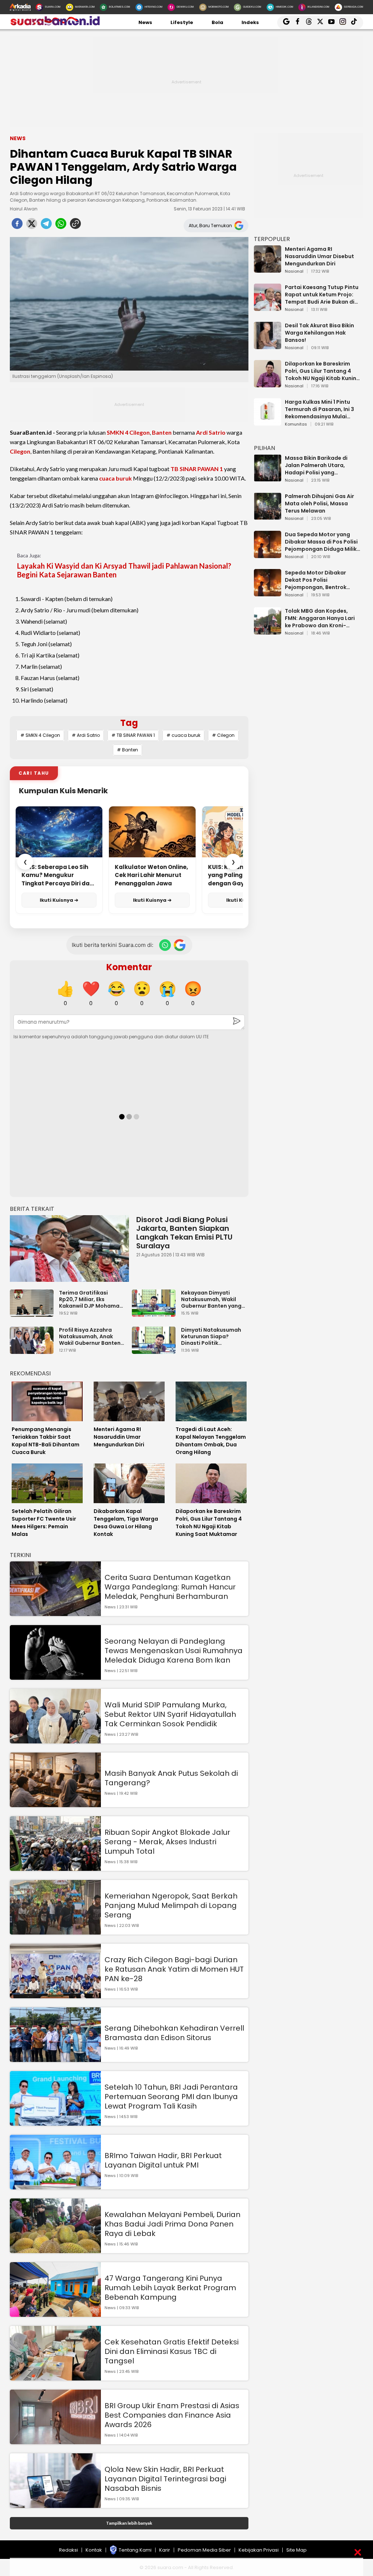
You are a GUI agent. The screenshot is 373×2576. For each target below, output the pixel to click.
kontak (94, 2550)
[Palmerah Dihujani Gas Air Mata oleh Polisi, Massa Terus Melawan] (268, 516)
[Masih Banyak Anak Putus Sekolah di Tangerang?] (55, 1804)
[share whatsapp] (61, 226)
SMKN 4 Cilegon (128, 432)
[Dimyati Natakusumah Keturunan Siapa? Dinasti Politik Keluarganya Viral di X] (156, 1350)
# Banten (127, 750)
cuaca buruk (115, 478)
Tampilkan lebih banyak (129, 2523)
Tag (129, 723)
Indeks (250, 22)
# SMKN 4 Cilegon (40, 735)
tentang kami (135, 2550)
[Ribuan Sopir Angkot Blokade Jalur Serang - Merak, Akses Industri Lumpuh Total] (55, 1867)
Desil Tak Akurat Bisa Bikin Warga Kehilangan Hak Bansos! (319, 333)
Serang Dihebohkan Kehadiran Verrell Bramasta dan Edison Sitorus (174, 2033)
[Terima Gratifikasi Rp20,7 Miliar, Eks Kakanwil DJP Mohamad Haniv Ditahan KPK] (34, 1313)
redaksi (68, 2550)
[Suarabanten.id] (55, 25)
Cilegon (20, 451)
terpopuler (272, 239)
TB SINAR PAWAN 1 (197, 469)
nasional (294, 272)
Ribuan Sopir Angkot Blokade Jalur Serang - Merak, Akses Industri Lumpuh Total (167, 1842)
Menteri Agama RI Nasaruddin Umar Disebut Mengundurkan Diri (319, 256)
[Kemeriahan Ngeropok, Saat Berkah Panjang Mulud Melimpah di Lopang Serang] (55, 1931)
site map (297, 2550)
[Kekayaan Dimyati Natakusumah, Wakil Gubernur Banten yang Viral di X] (156, 1313)
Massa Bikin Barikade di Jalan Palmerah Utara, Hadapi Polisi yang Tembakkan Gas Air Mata (319, 465)
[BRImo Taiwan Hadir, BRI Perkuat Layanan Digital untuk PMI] (55, 2186)
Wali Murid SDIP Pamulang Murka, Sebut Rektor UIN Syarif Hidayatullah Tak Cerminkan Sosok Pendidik (170, 1714)
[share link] (75, 226)
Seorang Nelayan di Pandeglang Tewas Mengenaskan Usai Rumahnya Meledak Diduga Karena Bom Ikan (174, 1651)
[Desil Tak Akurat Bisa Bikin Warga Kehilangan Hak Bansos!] (268, 346)
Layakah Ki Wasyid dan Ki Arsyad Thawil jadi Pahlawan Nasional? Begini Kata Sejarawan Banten (124, 570)
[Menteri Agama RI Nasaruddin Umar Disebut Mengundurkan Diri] (268, 269)
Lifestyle (182, 22)
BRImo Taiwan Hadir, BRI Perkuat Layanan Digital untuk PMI (163, 2160)
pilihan (264, 448)
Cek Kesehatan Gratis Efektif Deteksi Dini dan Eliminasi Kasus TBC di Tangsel (172, 2351)
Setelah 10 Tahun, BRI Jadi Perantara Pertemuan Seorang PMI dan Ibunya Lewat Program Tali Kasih (171, 2097)
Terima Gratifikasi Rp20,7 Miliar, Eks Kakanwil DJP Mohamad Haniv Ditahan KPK (91, 1299)
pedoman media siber (204, 2550)
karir (165, 2550)
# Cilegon (223, 735)
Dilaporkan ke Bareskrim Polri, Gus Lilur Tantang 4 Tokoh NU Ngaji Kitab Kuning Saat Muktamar (322, 371)
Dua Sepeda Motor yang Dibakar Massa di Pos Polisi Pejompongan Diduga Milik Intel (321, 542)
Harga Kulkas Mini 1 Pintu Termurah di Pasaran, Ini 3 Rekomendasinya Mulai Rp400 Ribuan (319, 409)
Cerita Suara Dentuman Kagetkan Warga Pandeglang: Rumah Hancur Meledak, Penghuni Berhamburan (170, 1587)
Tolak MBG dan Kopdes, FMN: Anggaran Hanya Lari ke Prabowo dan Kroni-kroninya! (320, 618)
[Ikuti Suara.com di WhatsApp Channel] (165, 945)
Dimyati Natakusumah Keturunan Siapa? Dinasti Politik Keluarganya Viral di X (211, 1336)
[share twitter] (32, 226)
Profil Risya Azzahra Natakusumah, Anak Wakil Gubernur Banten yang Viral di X (90, 1336)
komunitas (296, 424)
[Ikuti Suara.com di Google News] (180, 945)
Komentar (129, 967)
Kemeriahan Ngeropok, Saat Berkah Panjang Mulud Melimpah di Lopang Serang (171, 1905)
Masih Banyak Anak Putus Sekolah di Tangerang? (171, 1778)
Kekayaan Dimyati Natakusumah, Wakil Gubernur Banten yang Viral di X (211, 1299)
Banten (162, 432)
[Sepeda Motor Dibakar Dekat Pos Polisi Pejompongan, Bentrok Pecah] (268, 593)
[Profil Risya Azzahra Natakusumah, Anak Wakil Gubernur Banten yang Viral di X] (34, 1350)
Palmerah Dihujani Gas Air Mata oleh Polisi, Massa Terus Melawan (319, 503)
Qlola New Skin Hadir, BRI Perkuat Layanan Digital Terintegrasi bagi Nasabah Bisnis (165, 2479)
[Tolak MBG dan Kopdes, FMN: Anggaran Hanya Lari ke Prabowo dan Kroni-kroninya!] (268, 631)
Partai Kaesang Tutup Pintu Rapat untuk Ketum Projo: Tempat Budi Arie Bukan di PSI (322, 295)
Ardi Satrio (211, 432)
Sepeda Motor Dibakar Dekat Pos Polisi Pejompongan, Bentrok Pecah (316, 580)
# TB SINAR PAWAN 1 (133, 735)
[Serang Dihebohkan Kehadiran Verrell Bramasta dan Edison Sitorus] (55, 2059)
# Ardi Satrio (86, 735)
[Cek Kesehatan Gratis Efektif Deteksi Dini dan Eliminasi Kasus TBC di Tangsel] (55, 2377)
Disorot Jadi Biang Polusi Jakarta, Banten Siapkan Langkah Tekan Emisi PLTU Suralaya (184, 1233)
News (145, 22)
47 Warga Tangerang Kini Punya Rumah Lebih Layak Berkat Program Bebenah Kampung (170, 2288)
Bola (217, 22)
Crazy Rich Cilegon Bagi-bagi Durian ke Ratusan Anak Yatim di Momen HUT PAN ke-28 (174, 1969)
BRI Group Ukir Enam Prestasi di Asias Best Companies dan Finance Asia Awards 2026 (172, 2415)
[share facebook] (17, 226)
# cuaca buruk (183, 735)
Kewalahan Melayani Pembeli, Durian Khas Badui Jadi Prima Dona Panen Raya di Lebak (172, 2224)
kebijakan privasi (259, 2550)
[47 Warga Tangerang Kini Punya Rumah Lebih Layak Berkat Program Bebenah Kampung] (55, 2313)
